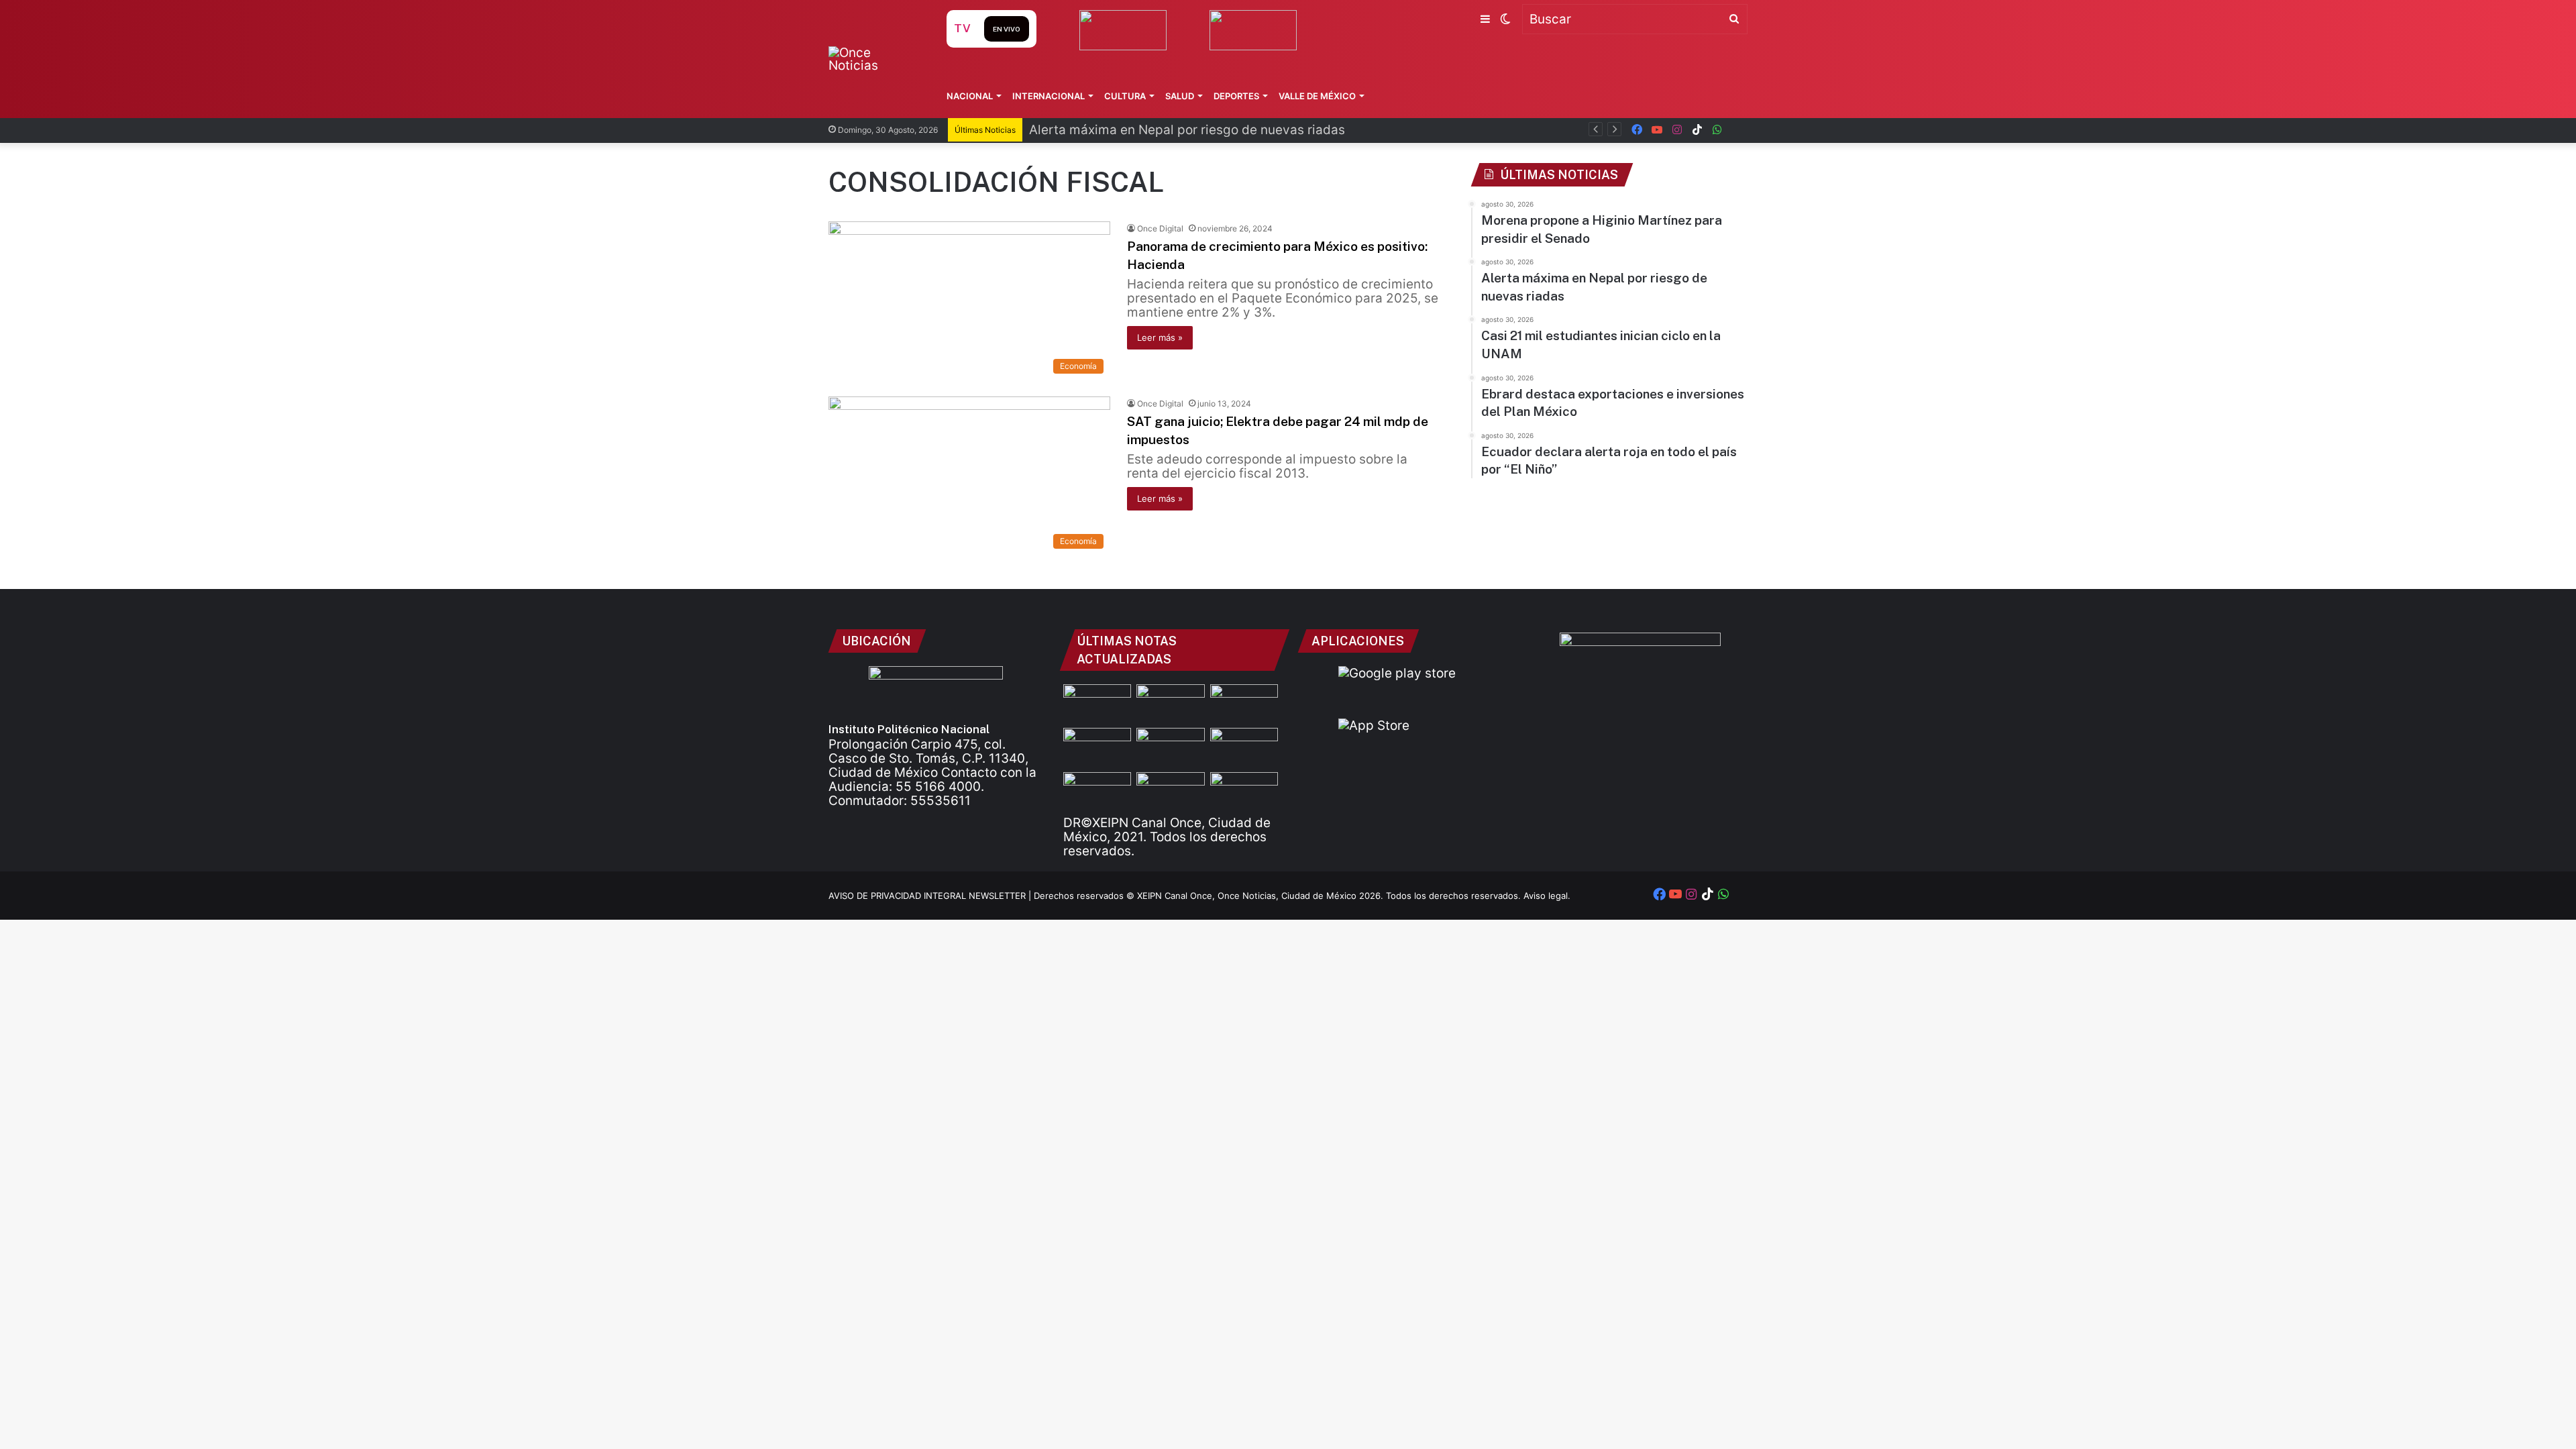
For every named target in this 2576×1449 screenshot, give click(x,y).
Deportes (1236, 96)
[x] (1737, 130)
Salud (1180, 96)
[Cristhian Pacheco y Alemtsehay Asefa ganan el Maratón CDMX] (1097, 791)
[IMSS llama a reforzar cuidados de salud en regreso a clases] (1244, 791)
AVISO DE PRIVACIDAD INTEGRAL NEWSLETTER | (931, 896)
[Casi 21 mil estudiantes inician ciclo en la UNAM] (1170, 703)
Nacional (970, 96)
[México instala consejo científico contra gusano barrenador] (1244, 747)
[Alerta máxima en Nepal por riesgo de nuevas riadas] (1244, 703)
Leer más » (1160, 337)
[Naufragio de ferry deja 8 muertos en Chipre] (1170, 791)
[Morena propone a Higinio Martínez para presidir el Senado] (1097, 703)
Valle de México (1317, 96)
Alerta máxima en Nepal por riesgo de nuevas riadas (1187, 130)
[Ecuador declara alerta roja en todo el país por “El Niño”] (1170, 747)
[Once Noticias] (874, 59)
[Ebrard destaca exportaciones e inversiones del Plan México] (1097, 747)
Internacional (1049, 96)
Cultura (1125, 96)
